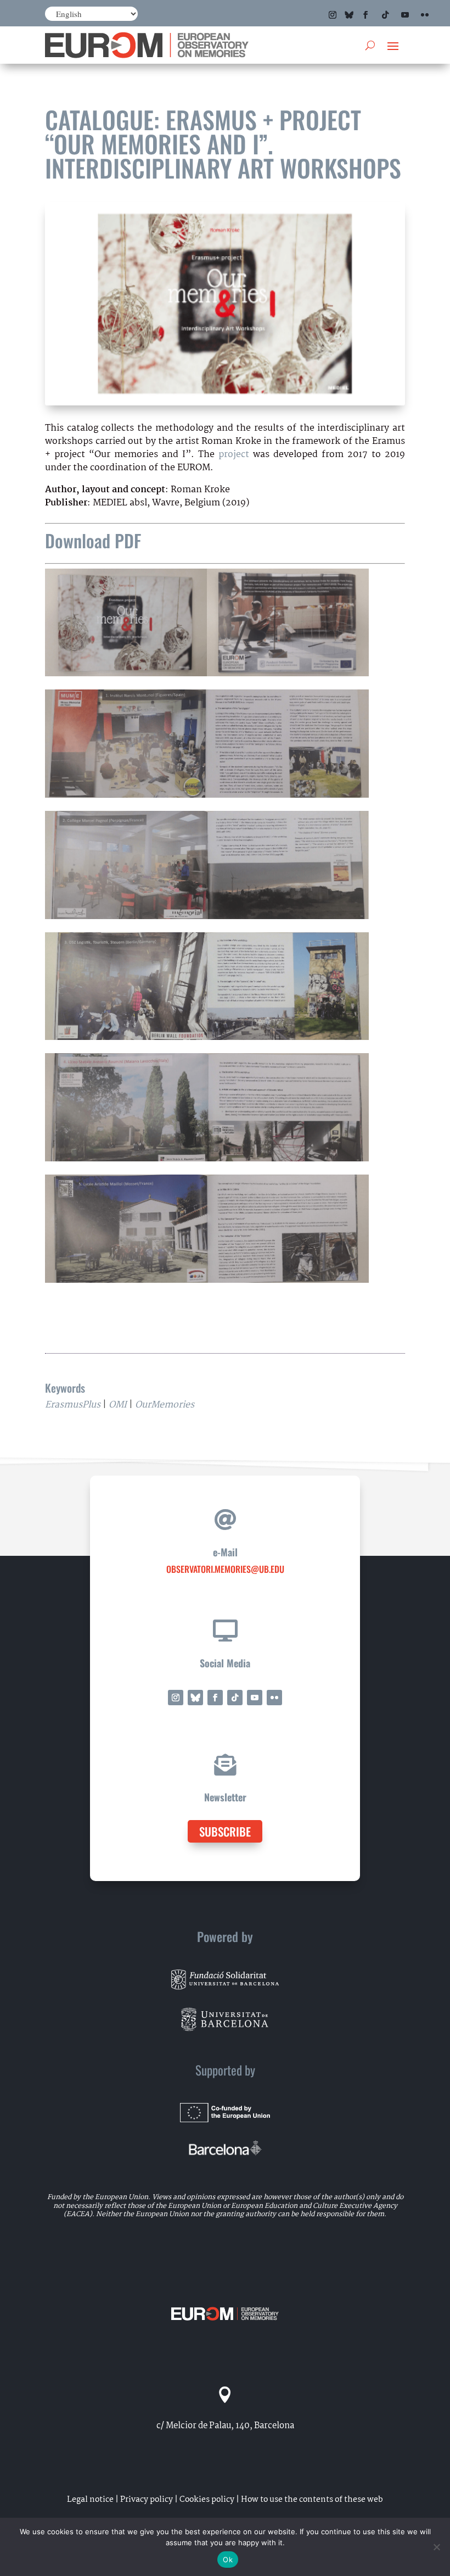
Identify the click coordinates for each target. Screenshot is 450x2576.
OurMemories (165, 1405)
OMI (118, 1405)
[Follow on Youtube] (405, 15)
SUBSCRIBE (225, 1831)
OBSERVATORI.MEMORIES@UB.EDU (225, 1569)
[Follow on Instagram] (333, 15)
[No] (436, 2547)
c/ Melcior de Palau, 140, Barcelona (225, 2426)
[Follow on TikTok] (385, 15)
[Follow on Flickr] (425, 15)
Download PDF (93, 540)
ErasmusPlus (73, 1405)
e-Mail (225, 1552)
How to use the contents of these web (312, 2500)
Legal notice (90, 2500)
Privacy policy (147, 2500)
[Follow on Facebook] (365, 15)
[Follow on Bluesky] (349, 15)
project (234, 455)
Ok (228, 2560)
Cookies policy (207, 2500)
